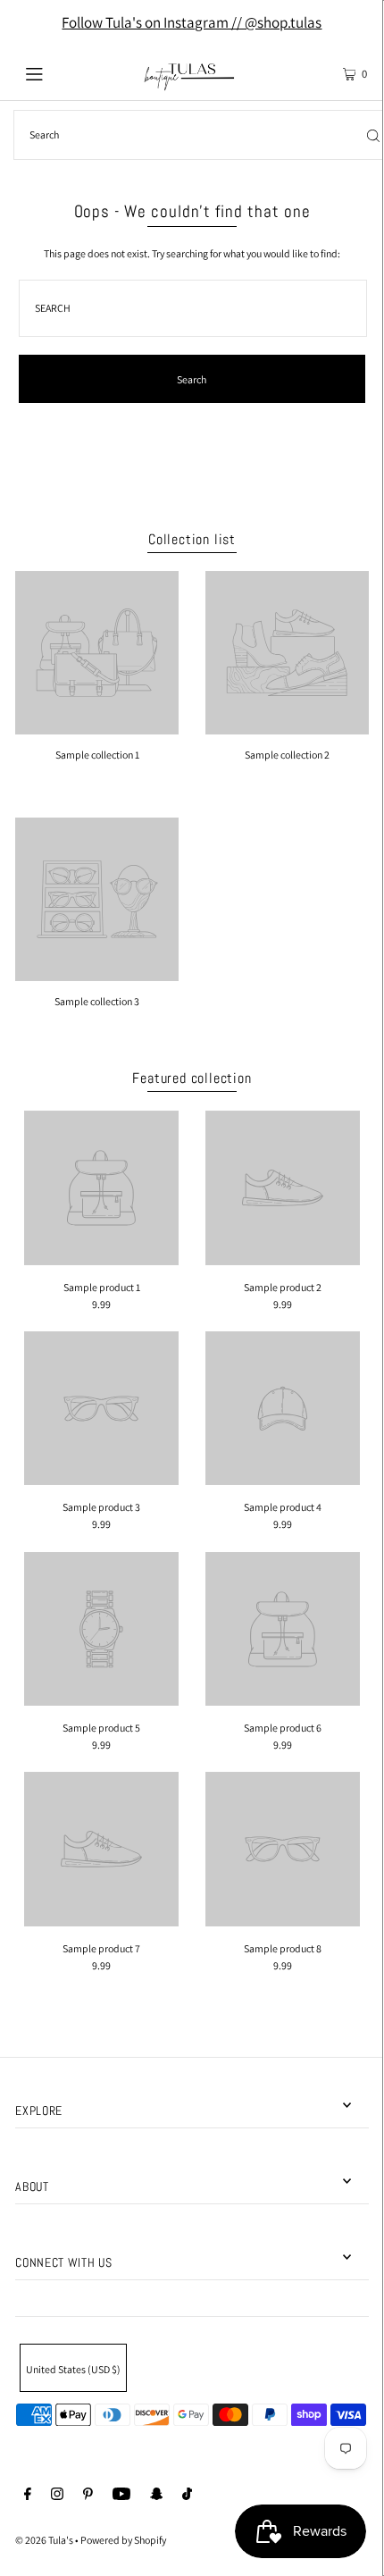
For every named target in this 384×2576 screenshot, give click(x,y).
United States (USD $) (73, 2369)
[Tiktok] (187, 2496)
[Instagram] (57, 2496)
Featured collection (192, 1078)
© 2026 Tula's (45, 2540)
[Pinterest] (88, 2496)
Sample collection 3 (97, 1001)
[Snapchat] (157, 2496)
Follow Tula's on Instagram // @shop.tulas (192, 22)
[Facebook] (28, 2496)
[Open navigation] (60, 72)
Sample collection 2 (287, 755)
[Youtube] (121, 2496)
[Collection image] (97, 728)
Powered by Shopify (123, 2540)
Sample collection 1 (97, 755)
